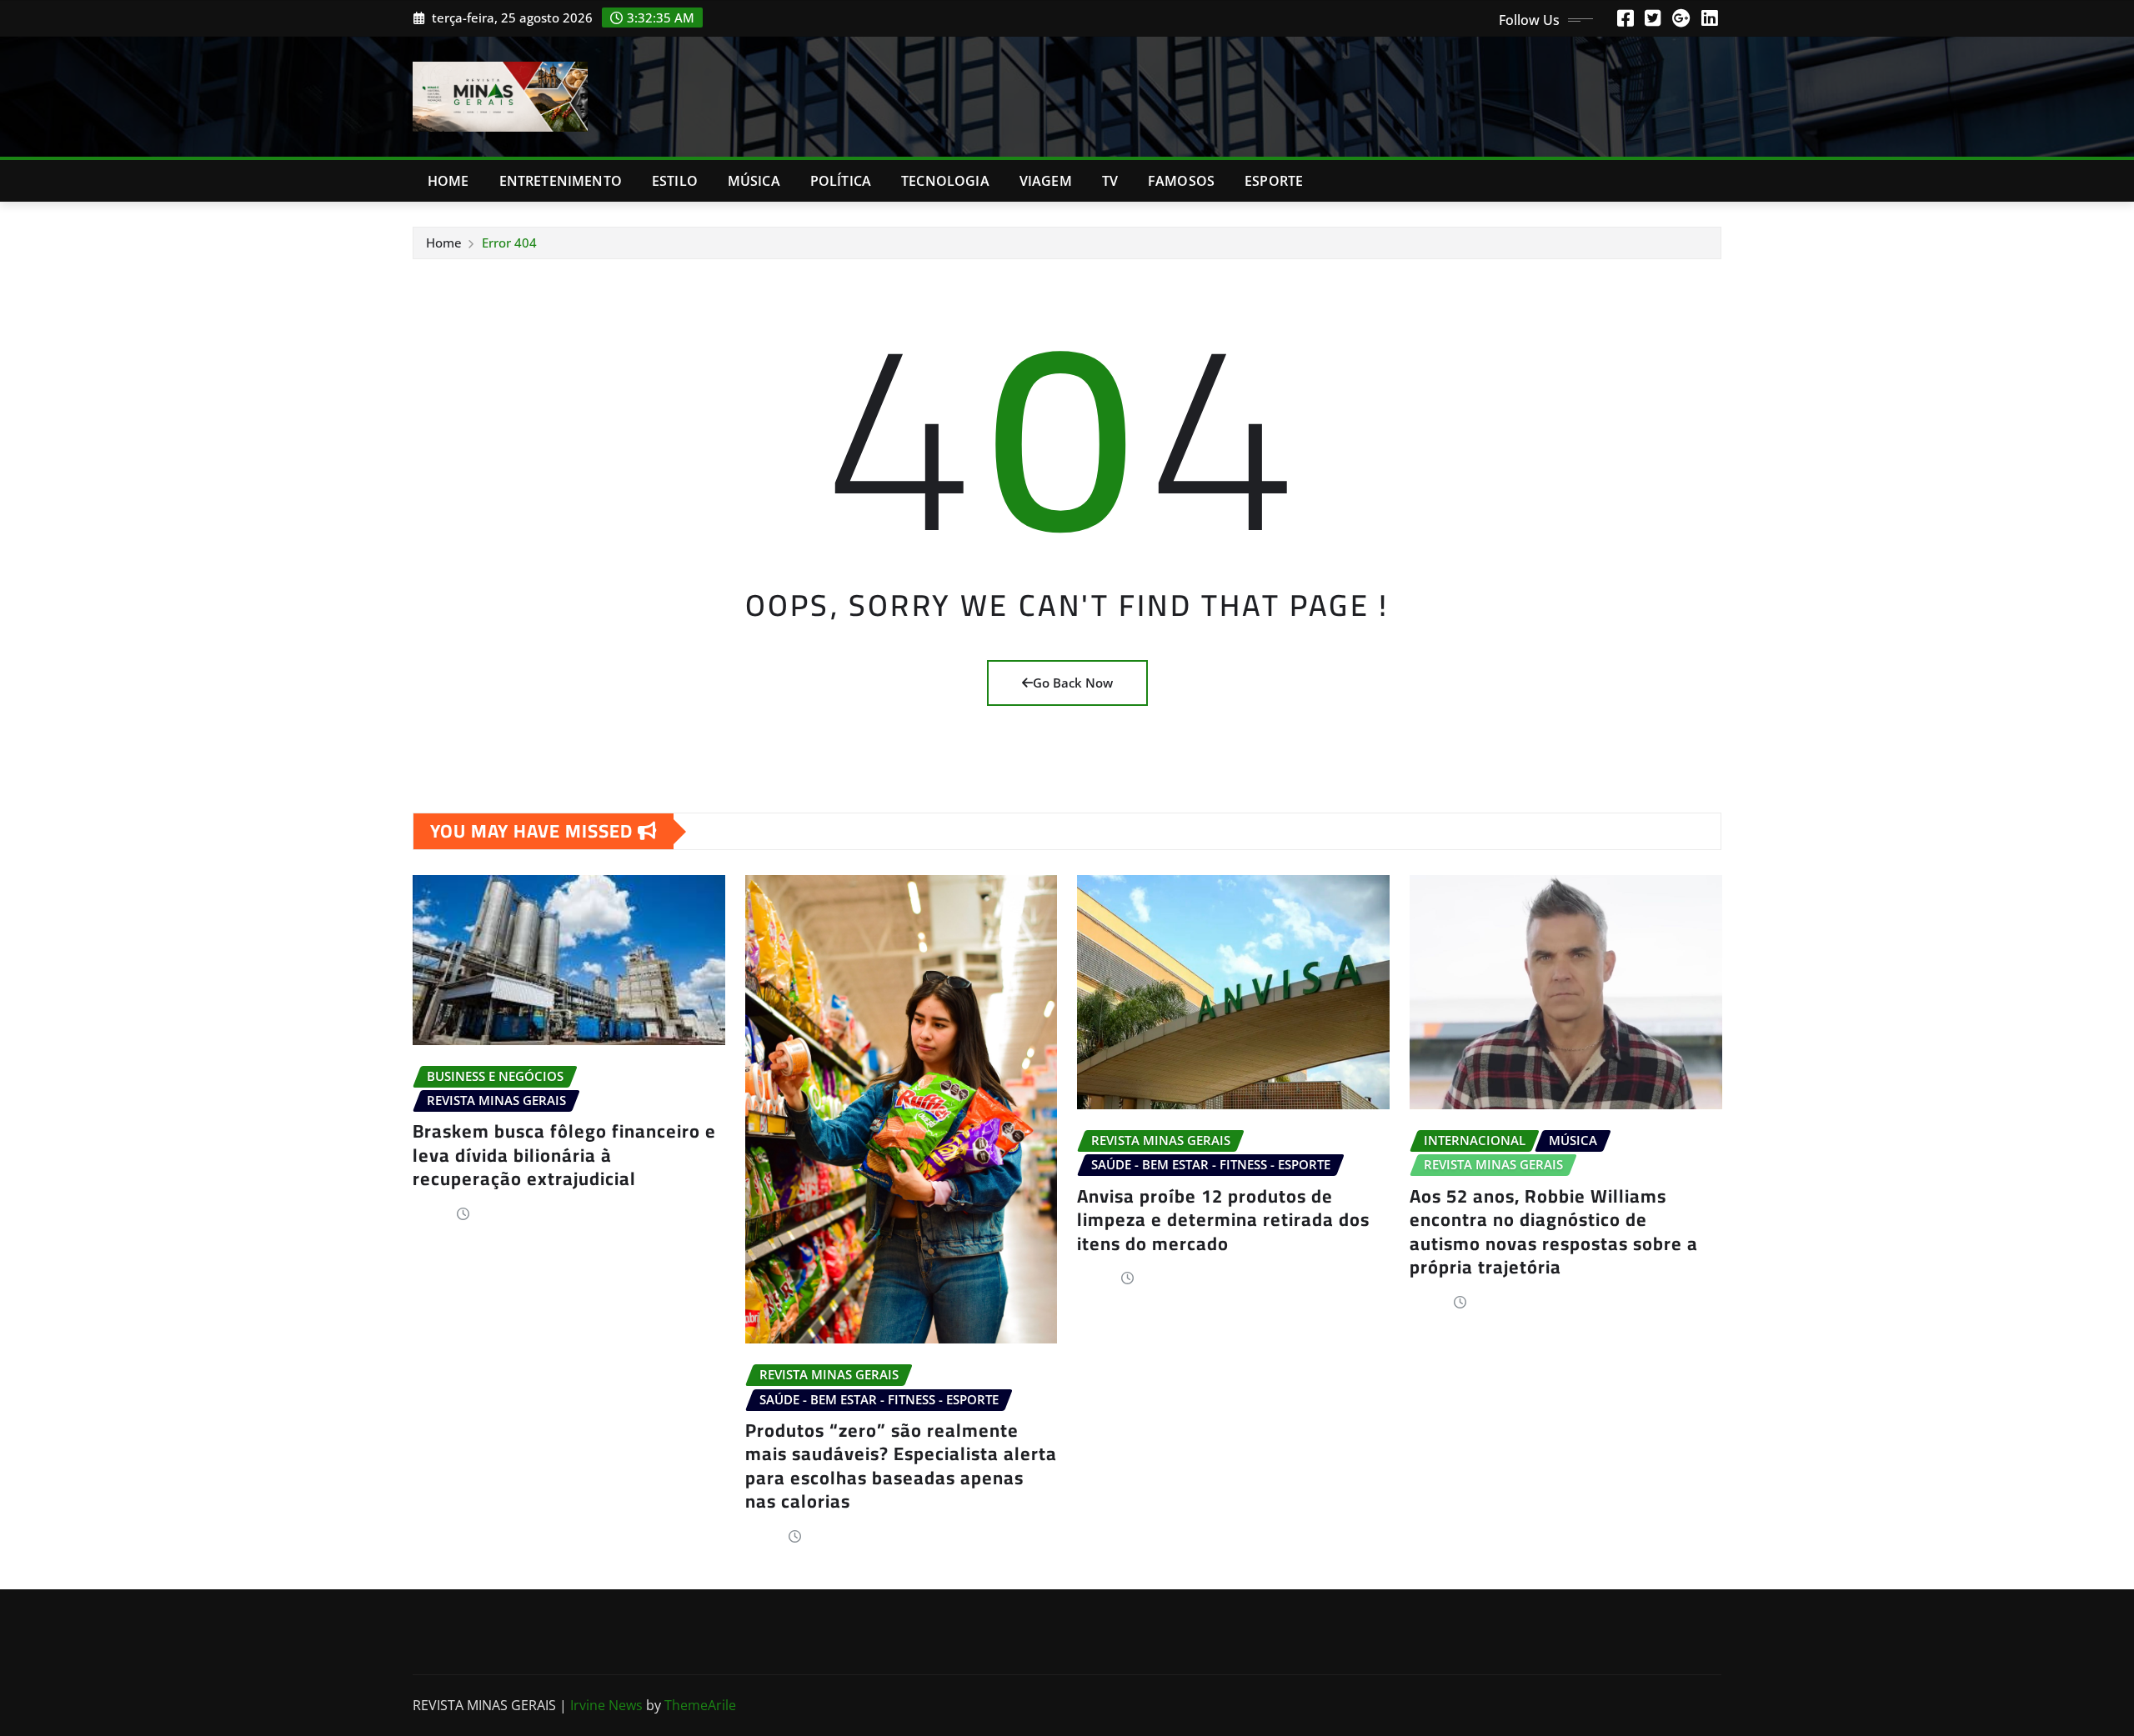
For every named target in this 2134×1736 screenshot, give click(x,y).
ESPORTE (1274, 181)
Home (448, 181)
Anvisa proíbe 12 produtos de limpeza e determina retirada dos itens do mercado (1223, 1220)
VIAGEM (1046, 181)
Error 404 (509, 243)
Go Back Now (1073, 683)
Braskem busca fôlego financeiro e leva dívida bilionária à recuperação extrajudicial (564, 1155)
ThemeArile (700, 1705)
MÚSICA (754, 181)
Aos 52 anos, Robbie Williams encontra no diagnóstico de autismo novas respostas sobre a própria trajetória (1554, 1232)
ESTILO (675, 181)
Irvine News (606, 1705)
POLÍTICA (841, 181)
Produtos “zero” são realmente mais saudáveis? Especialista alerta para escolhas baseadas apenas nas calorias (901, 1466)
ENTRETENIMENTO (561, 181)
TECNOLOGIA (945, 181)
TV (1110, 181)
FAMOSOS (1181, 181)
